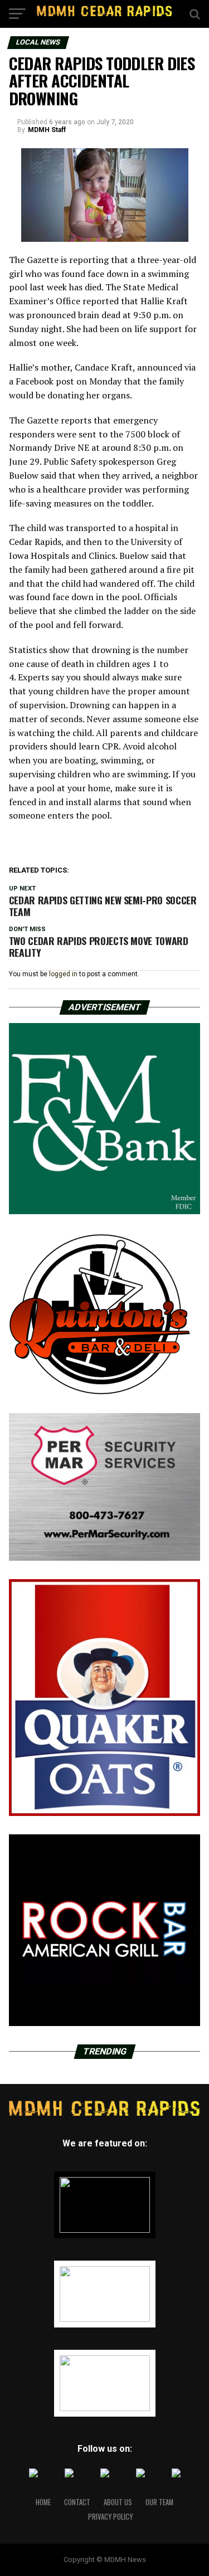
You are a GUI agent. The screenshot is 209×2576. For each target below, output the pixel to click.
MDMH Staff (47, 130)
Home (43, 2502)
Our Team (159, 2502)
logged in (63, 974)
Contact (77, 2502)
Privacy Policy (110, 2517)
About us (118, 2502)
